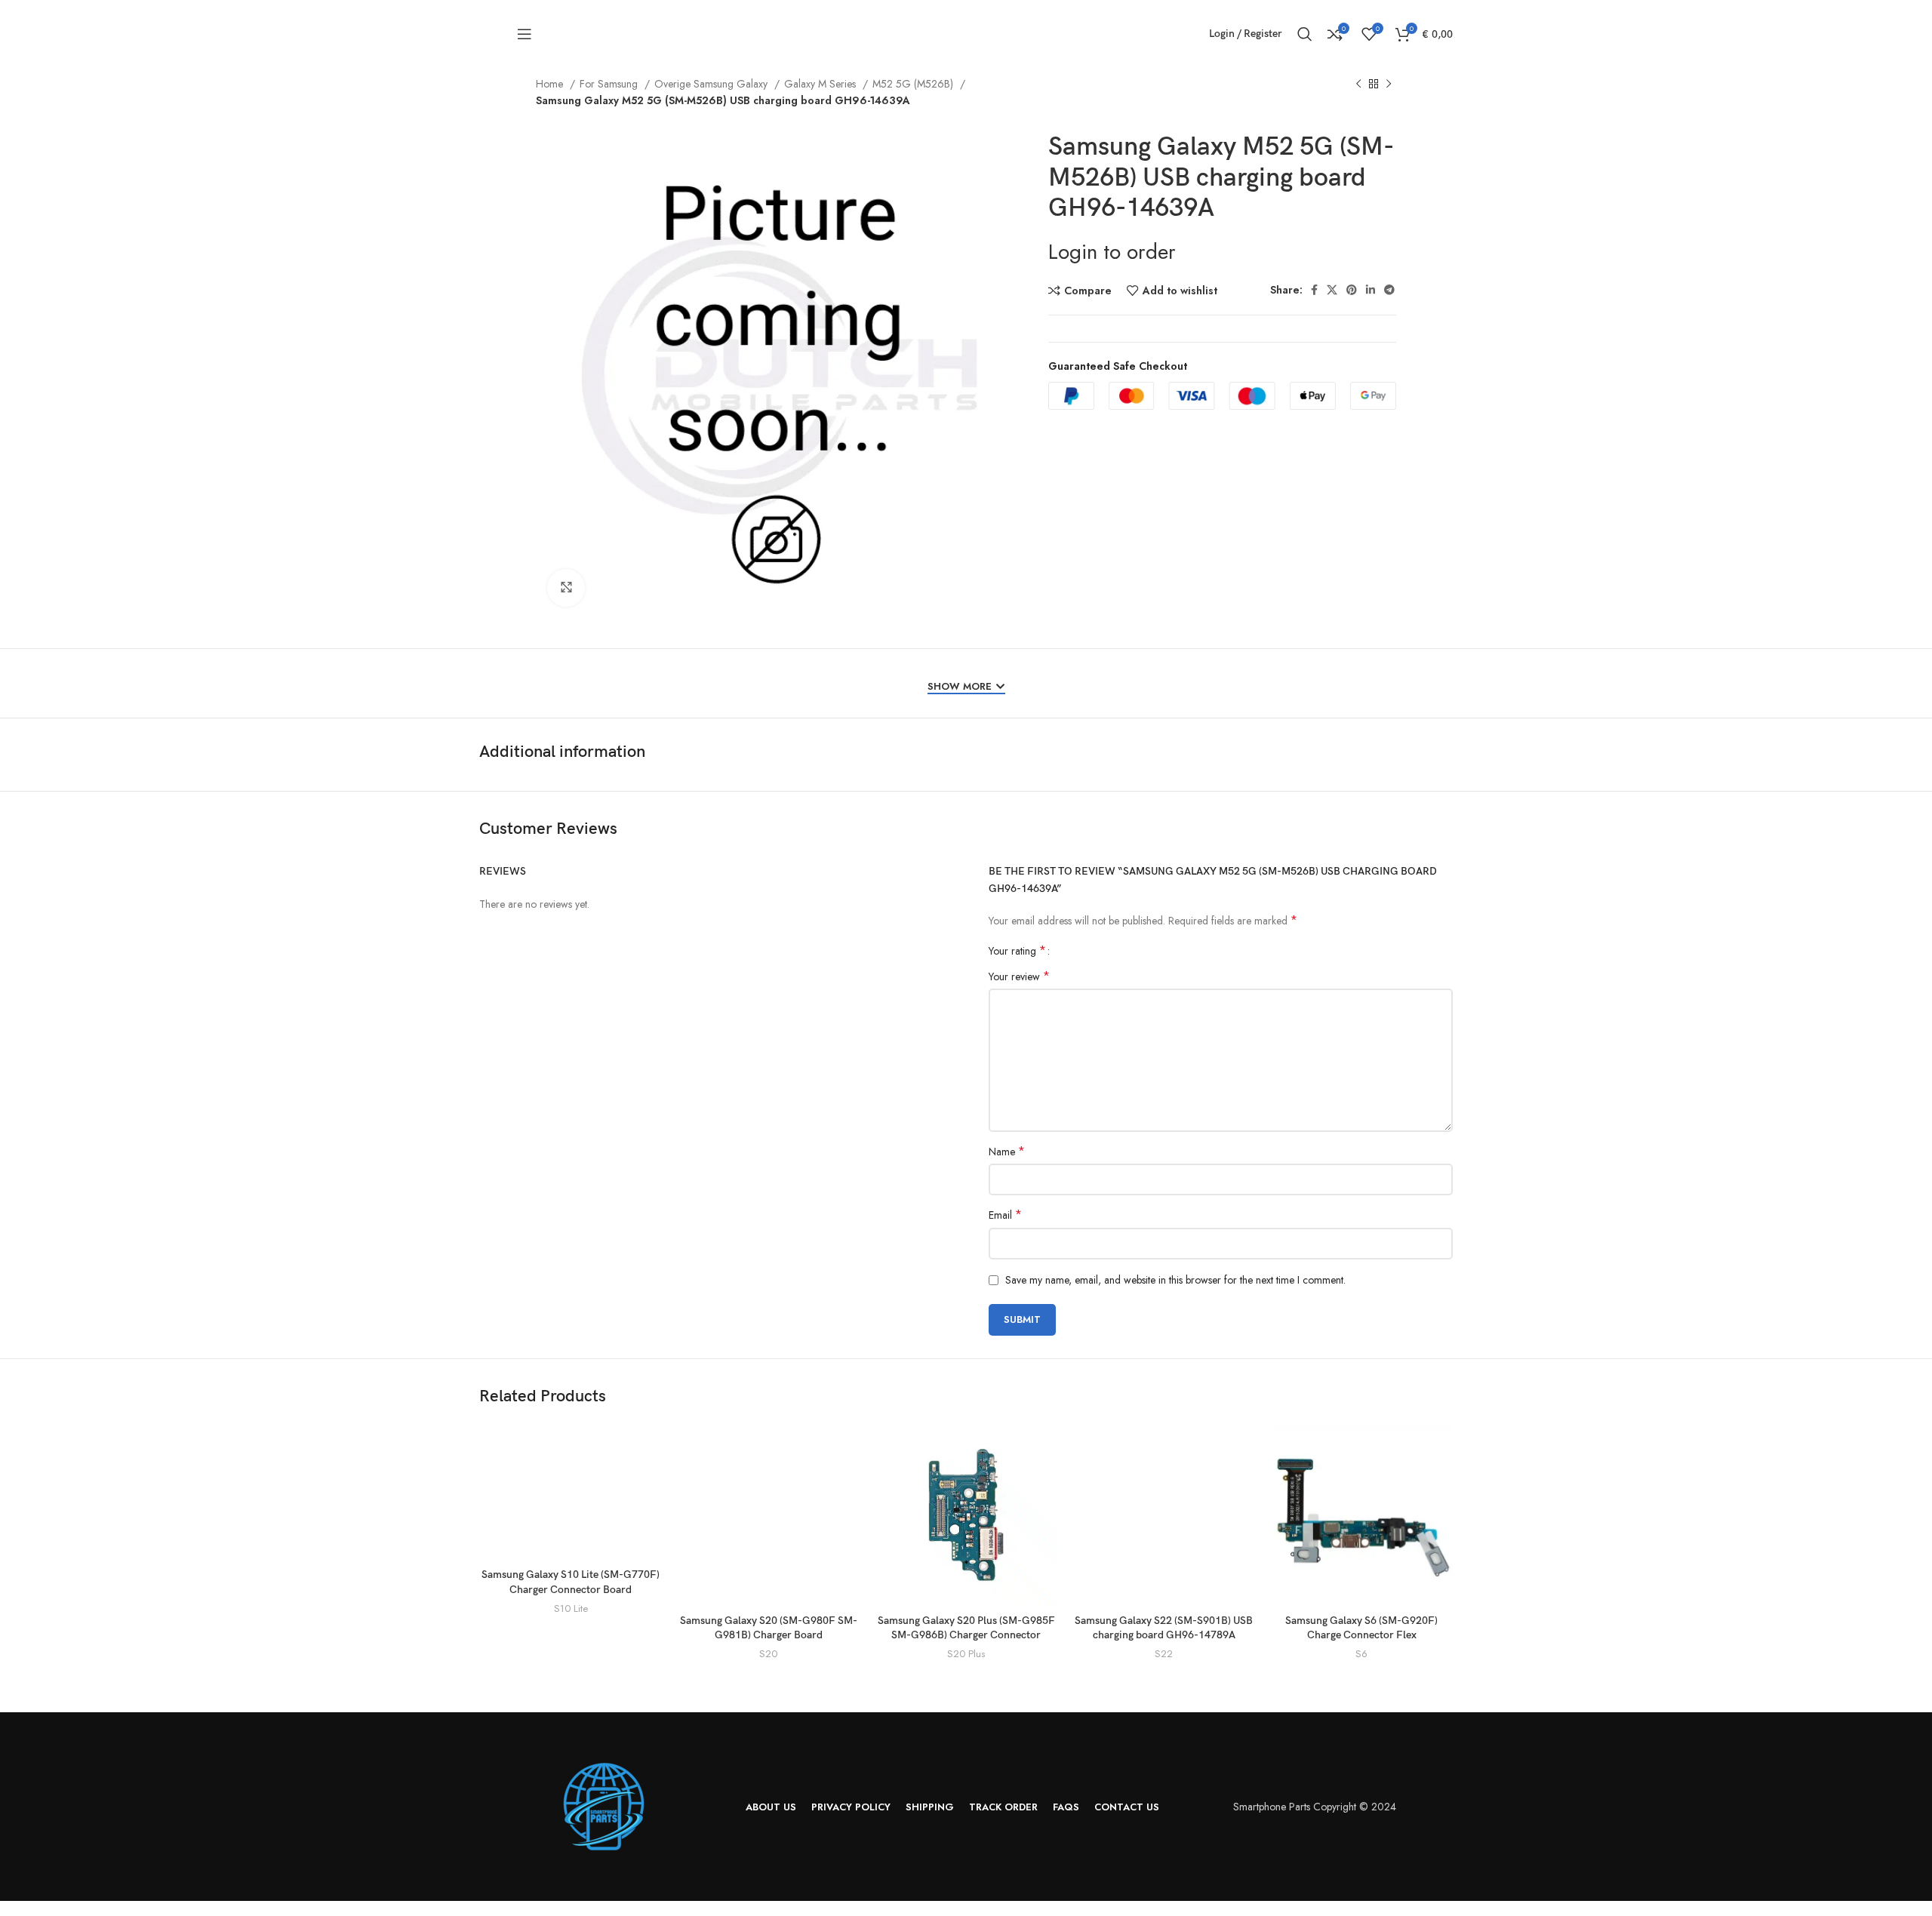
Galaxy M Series (821, 84)
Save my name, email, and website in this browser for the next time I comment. (1175, 1280)
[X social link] (1332, 290)
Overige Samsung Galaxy (712, 84)
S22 (1164, 1654)
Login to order (1112, 252)
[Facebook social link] (1314, 290)
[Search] (1305, 34)
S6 (1361, 1654)
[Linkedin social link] (1371, 290)
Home (551, 84)
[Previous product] (1358, 85)
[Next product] (1389, 85)
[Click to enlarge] (566, 588)
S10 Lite (571, 1609)
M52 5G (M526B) (914, 84)
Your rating (1017, 951)
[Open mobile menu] (525, 34)
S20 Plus (966, 1654)
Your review (1019, 976)
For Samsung (610, 84)
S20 (768, 1654)
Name (1007, 1152)
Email (1005, 1215)
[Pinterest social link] (1352, 290)
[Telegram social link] (1389, 290)
